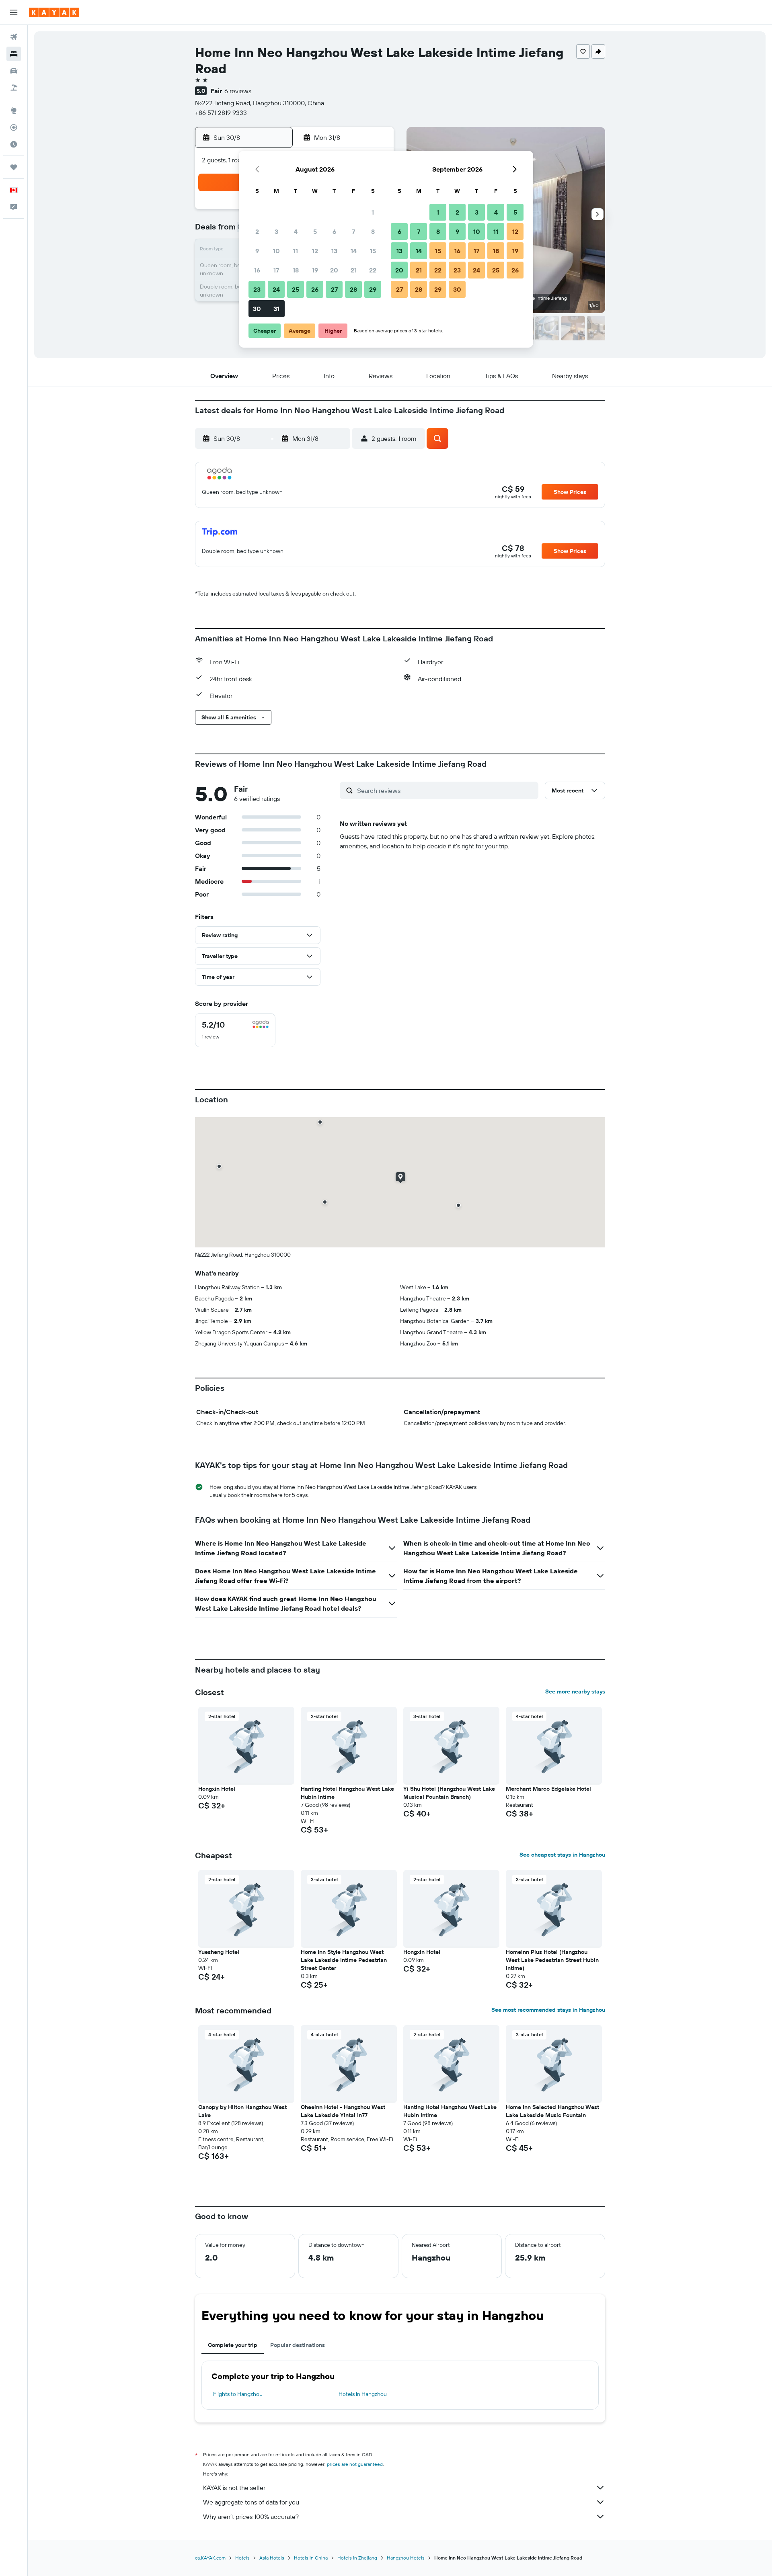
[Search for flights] (14, 37)
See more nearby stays (575, 1691)
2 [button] (257, 231)
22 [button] (373, 270)
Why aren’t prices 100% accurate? (251, 2517)
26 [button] (315, 289)
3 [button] (276, 231)
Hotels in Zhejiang (357, 2558)
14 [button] (354, 251)
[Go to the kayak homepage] (54, 12)
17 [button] (276, 270)
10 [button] (276, 251)
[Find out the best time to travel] (14, 144)
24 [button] (276, 289)
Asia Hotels (272, 2558)
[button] (14, 12)
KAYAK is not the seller (234, 2488)
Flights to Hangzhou (238, 2394)
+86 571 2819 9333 (221, 113)
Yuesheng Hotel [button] (219, 1952)
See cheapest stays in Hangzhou (562, 1855)
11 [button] (296, 251)
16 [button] (257, 270)
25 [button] (296, 289)
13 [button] (334, 251)
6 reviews (238, 91)
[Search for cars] (14, 71)
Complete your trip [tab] (233, 2345)
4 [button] (296, 231)
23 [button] (257, 289)
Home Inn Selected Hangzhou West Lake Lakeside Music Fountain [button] (552, 2111)
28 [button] (353, 289)
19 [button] (315, 270)
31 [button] (276, 309)
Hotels (242, 2558)
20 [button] (334, 270)
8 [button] (373, 231)
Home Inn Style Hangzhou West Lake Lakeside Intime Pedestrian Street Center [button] (344, 1960)
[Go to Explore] (14, 111)
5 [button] (315, 231)
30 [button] (257, 309)
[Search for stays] (14, 54)
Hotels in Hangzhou (363, 2394)
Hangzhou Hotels (406, 2558)
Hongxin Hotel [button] (217, 1789)
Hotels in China (311, 2558)
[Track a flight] (14, 127)
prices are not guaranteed (355, 2464)
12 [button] (315, 251)
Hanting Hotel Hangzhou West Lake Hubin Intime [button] (347, 1793)
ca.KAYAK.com (210, 2558)
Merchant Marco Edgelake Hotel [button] (548, 1789)
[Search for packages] (14, 88)
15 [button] (373, 251)
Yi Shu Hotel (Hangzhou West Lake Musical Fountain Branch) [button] (449, 1793)
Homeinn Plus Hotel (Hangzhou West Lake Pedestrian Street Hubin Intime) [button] (552, 1960)
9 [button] (257, 251)
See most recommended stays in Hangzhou (548, 2010)
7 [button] (353, 231)
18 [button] (296, 270)
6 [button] (334, 231)
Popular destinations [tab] (298, 2345)
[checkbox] (235, 1030)
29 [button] (373, 289)
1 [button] (373, 212)
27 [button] (334, 289)
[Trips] (14, 167)
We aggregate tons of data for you (251, 2502)
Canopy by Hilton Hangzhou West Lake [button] (242, 2111)
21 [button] (354, 270)
